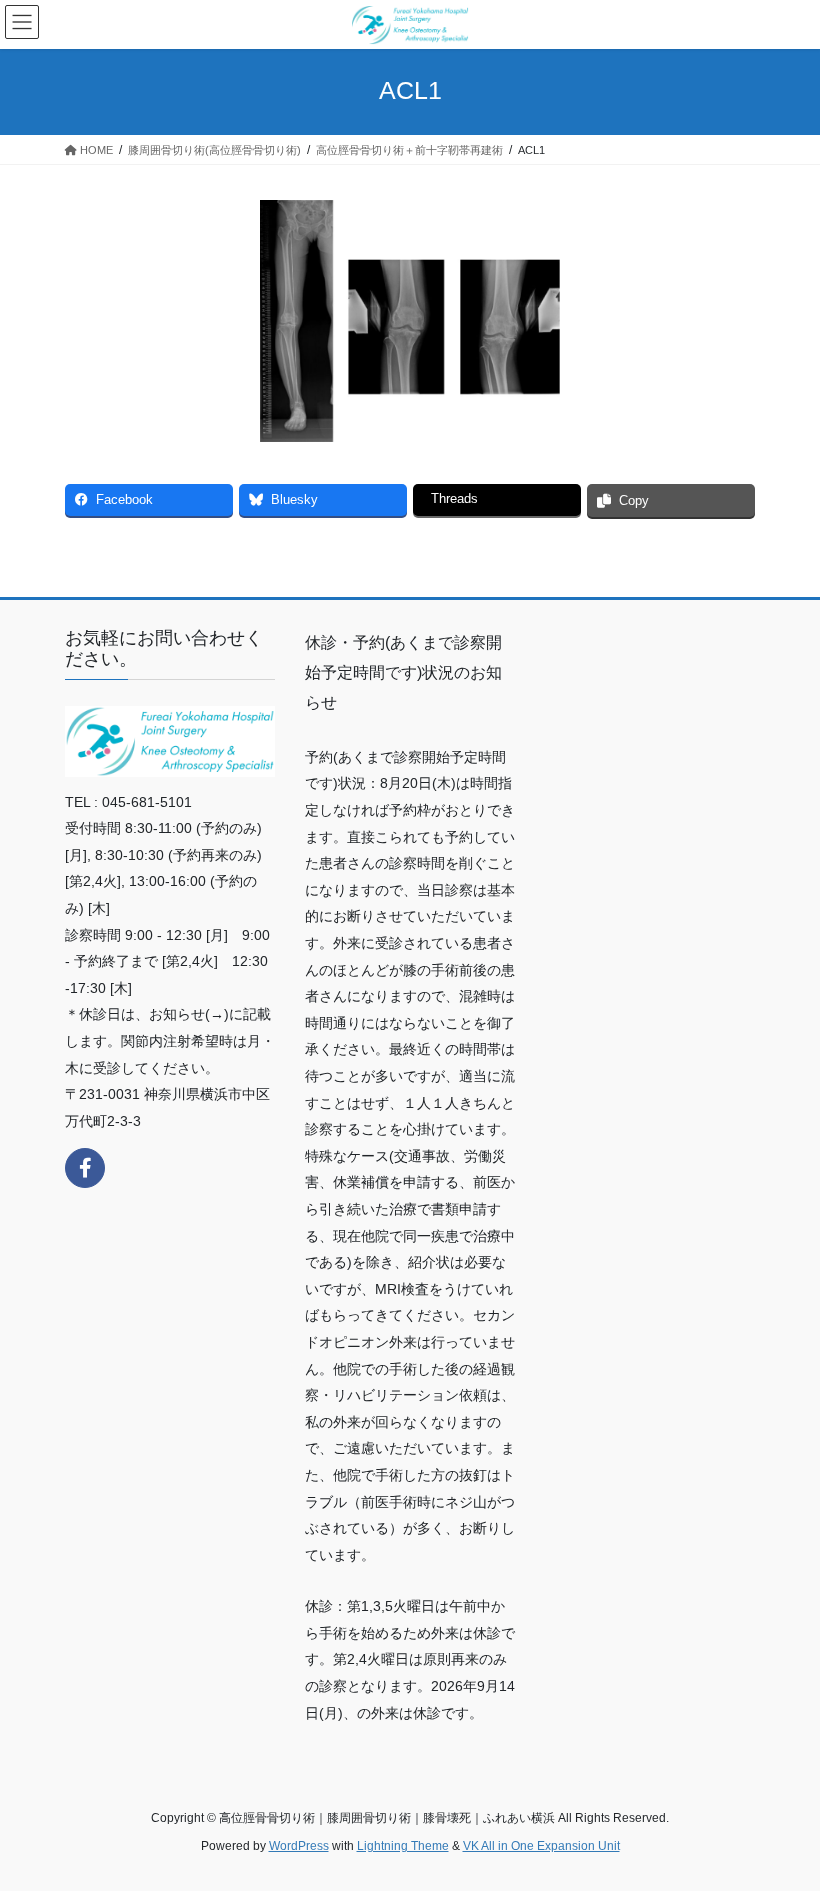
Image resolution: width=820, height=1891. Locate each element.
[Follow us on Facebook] (85, 1168)
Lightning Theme (403, 1846)
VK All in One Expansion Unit (541, 1846)
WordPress (299, 1846)
